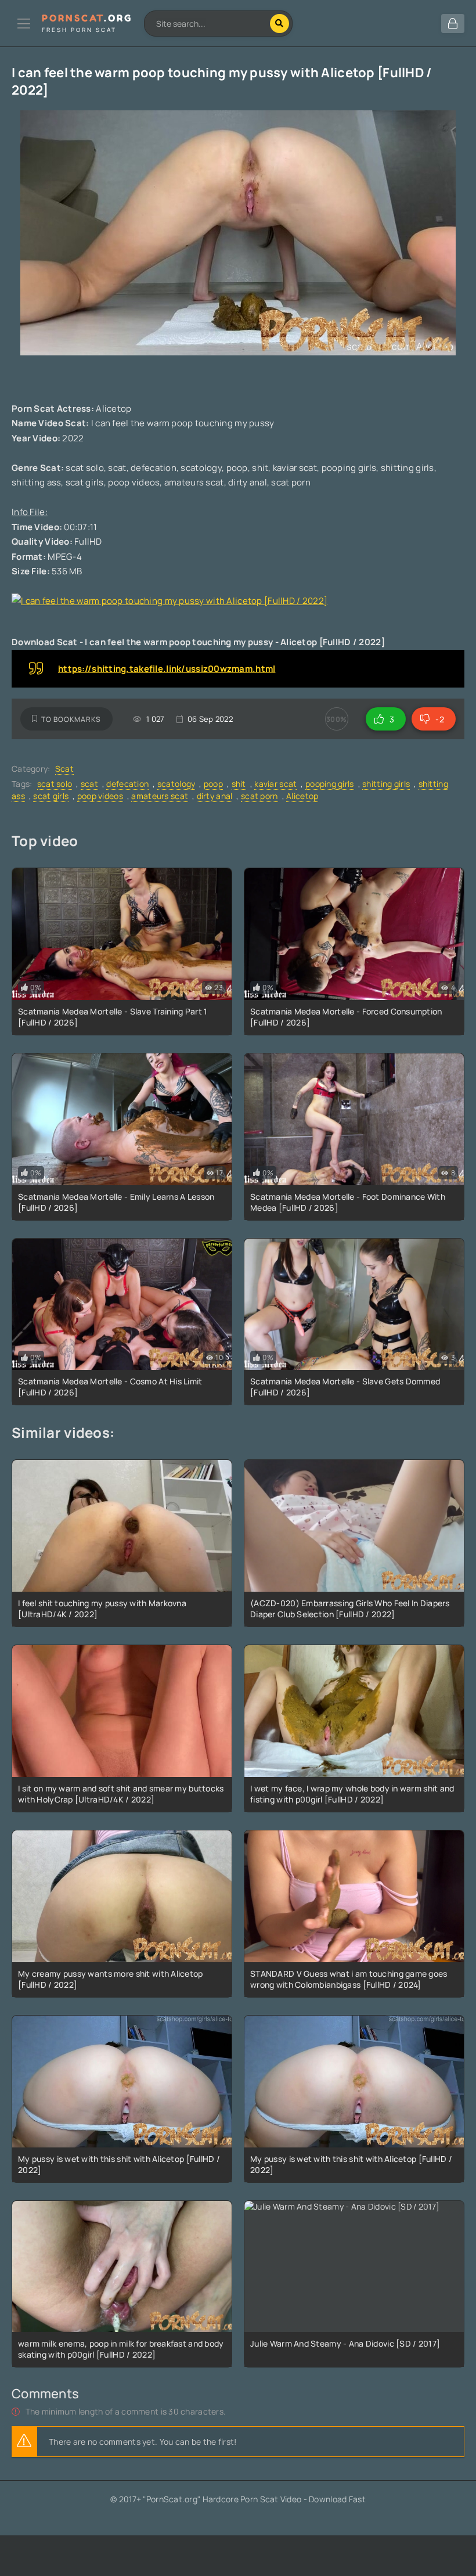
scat (89, 784)
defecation (127, 784)
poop (213, 784)
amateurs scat (160, 796)
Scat (64, 769)
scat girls (51, 796)
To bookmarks (71, 719)
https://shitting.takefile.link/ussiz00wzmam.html (167, 669)
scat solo (55, 784)
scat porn (259, 796)
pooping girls (330, 784)
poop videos (100, 796)
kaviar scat (275, 784)
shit (239, 784)
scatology (176, 784)
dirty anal (215, 796)
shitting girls (386, 784)
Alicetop (302, 796)
